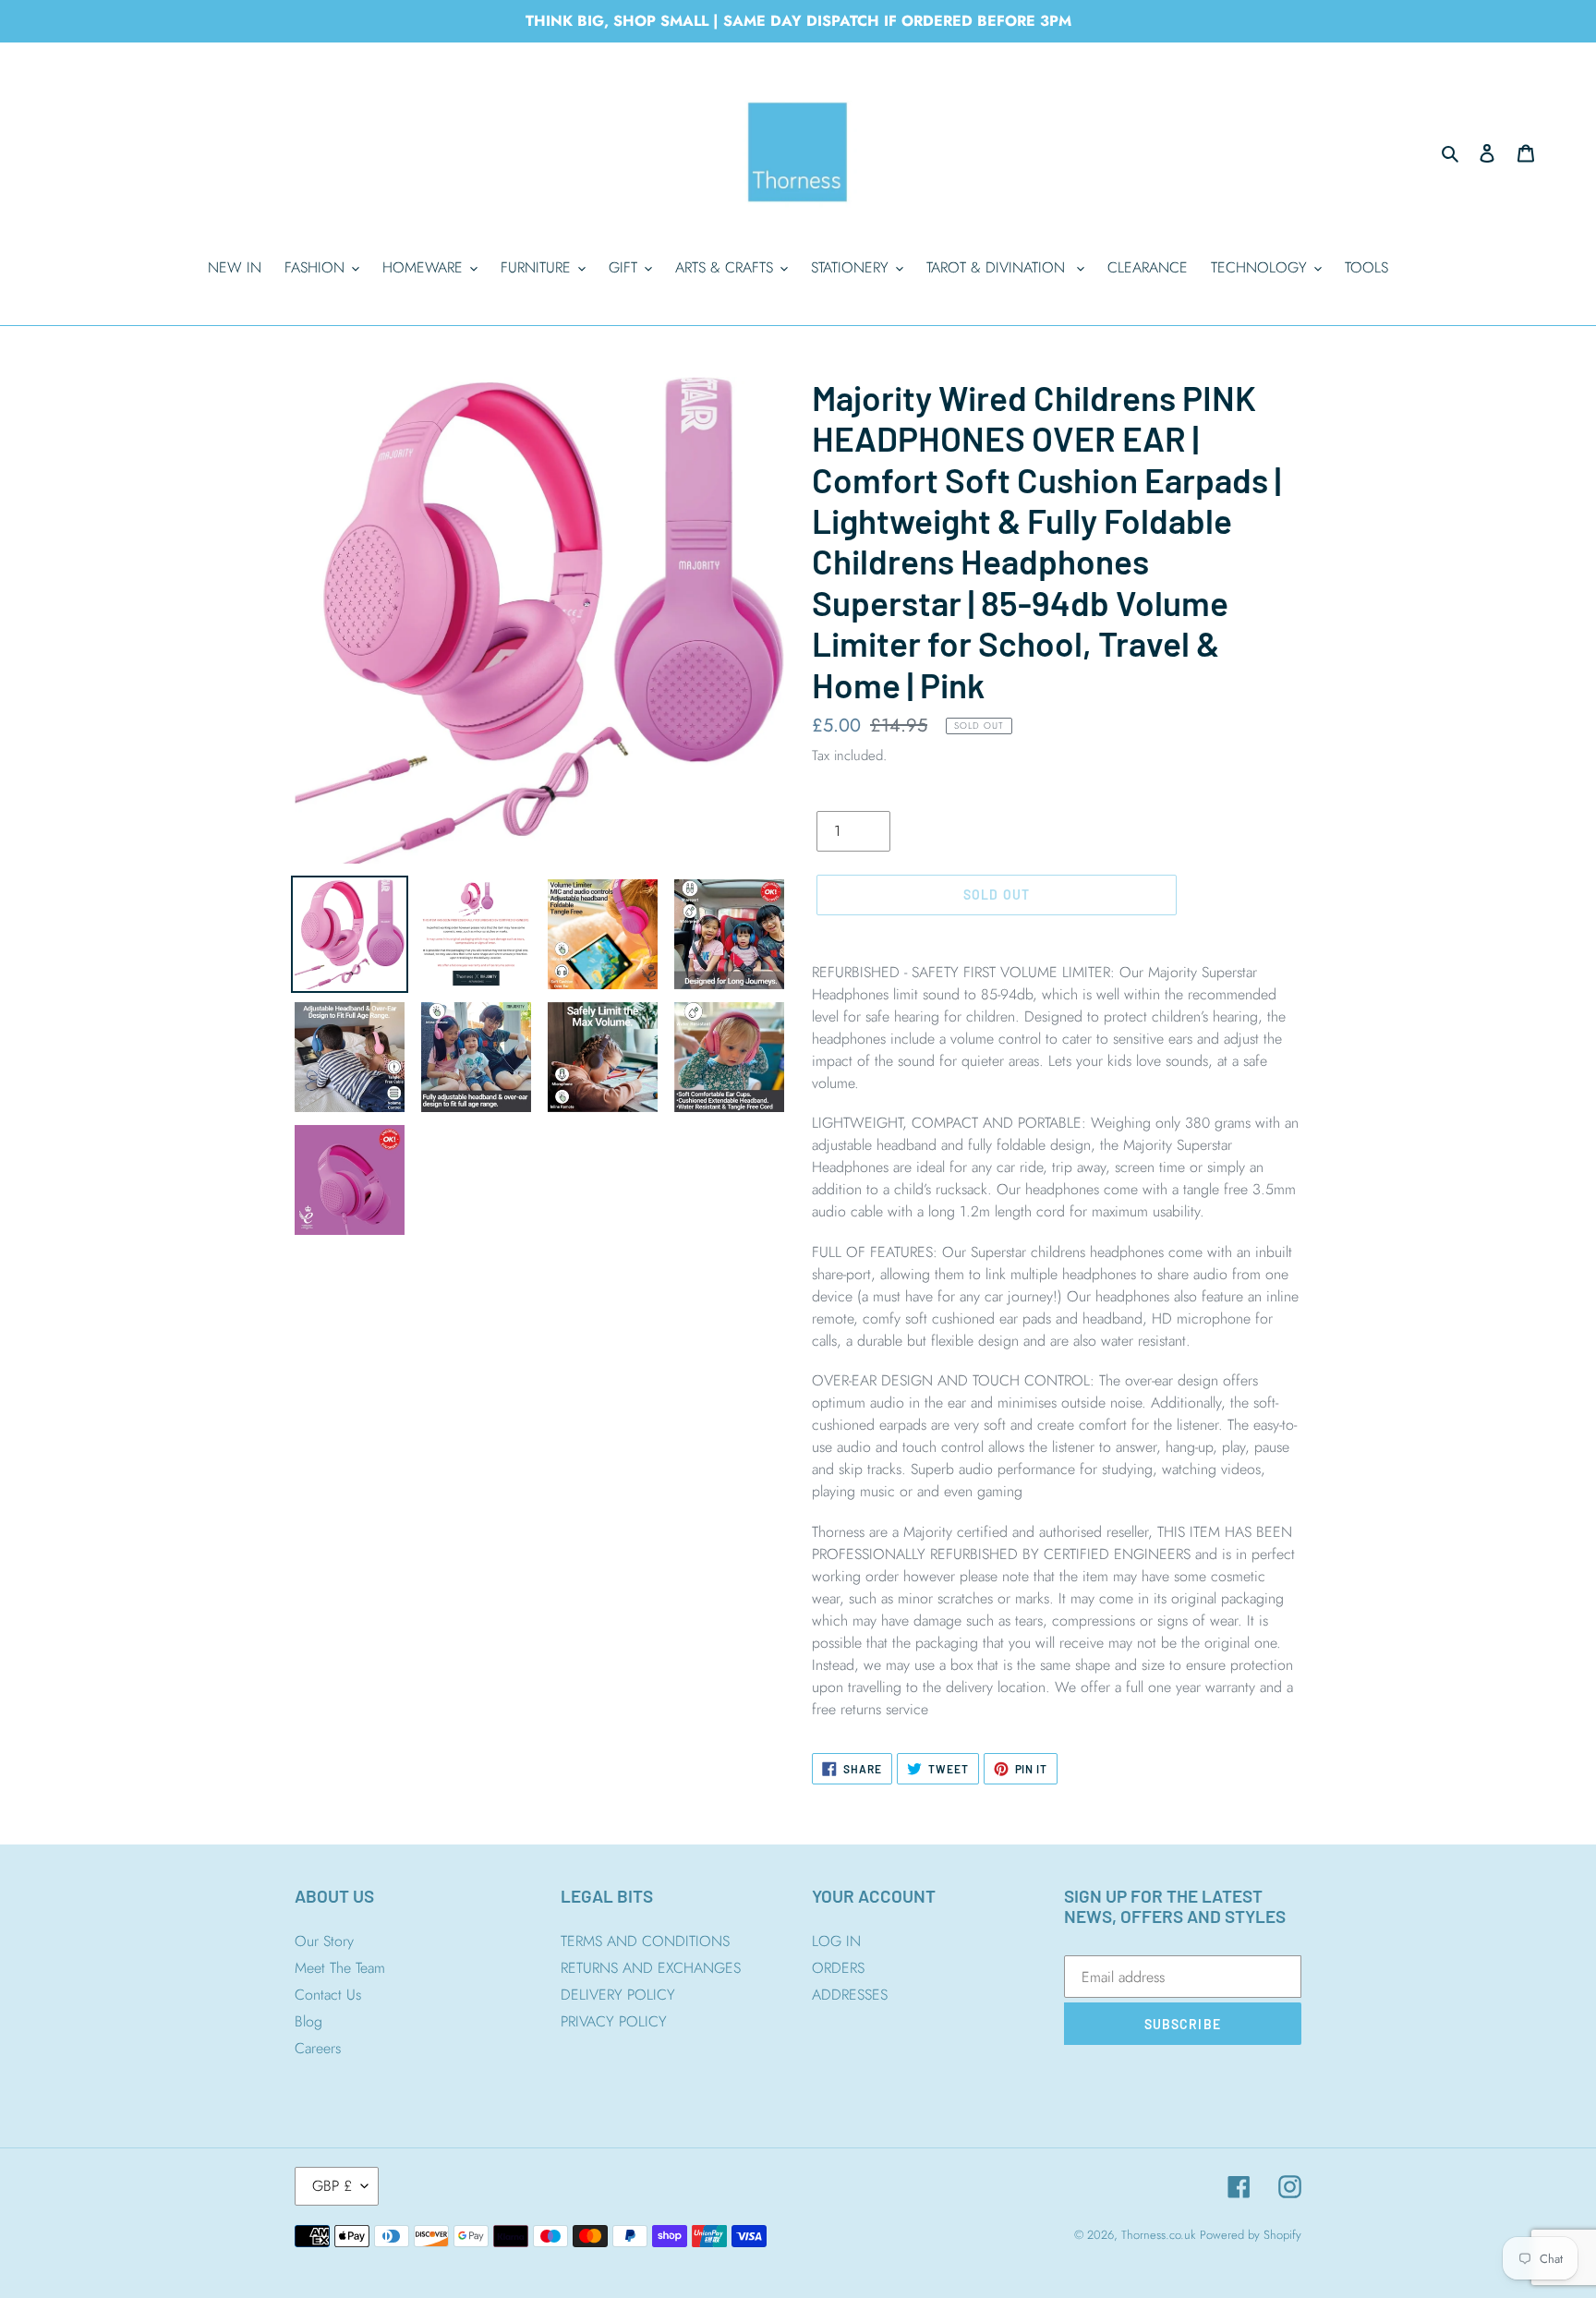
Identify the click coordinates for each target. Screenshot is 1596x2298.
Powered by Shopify (1251, 2235)
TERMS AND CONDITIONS (645, 1941)
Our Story (324, 1941)
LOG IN (836, 1941)
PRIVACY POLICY (614, 2021)
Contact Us (328, 1995)
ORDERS (838, 1968)
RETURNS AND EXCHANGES (651, 1968)
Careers (318, 2048)
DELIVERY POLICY (618, 1995)
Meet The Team (340, 1968)
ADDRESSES (850, 1995)
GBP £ (332, 2186)
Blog (308, 2021)
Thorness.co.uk (1158, 2235)
